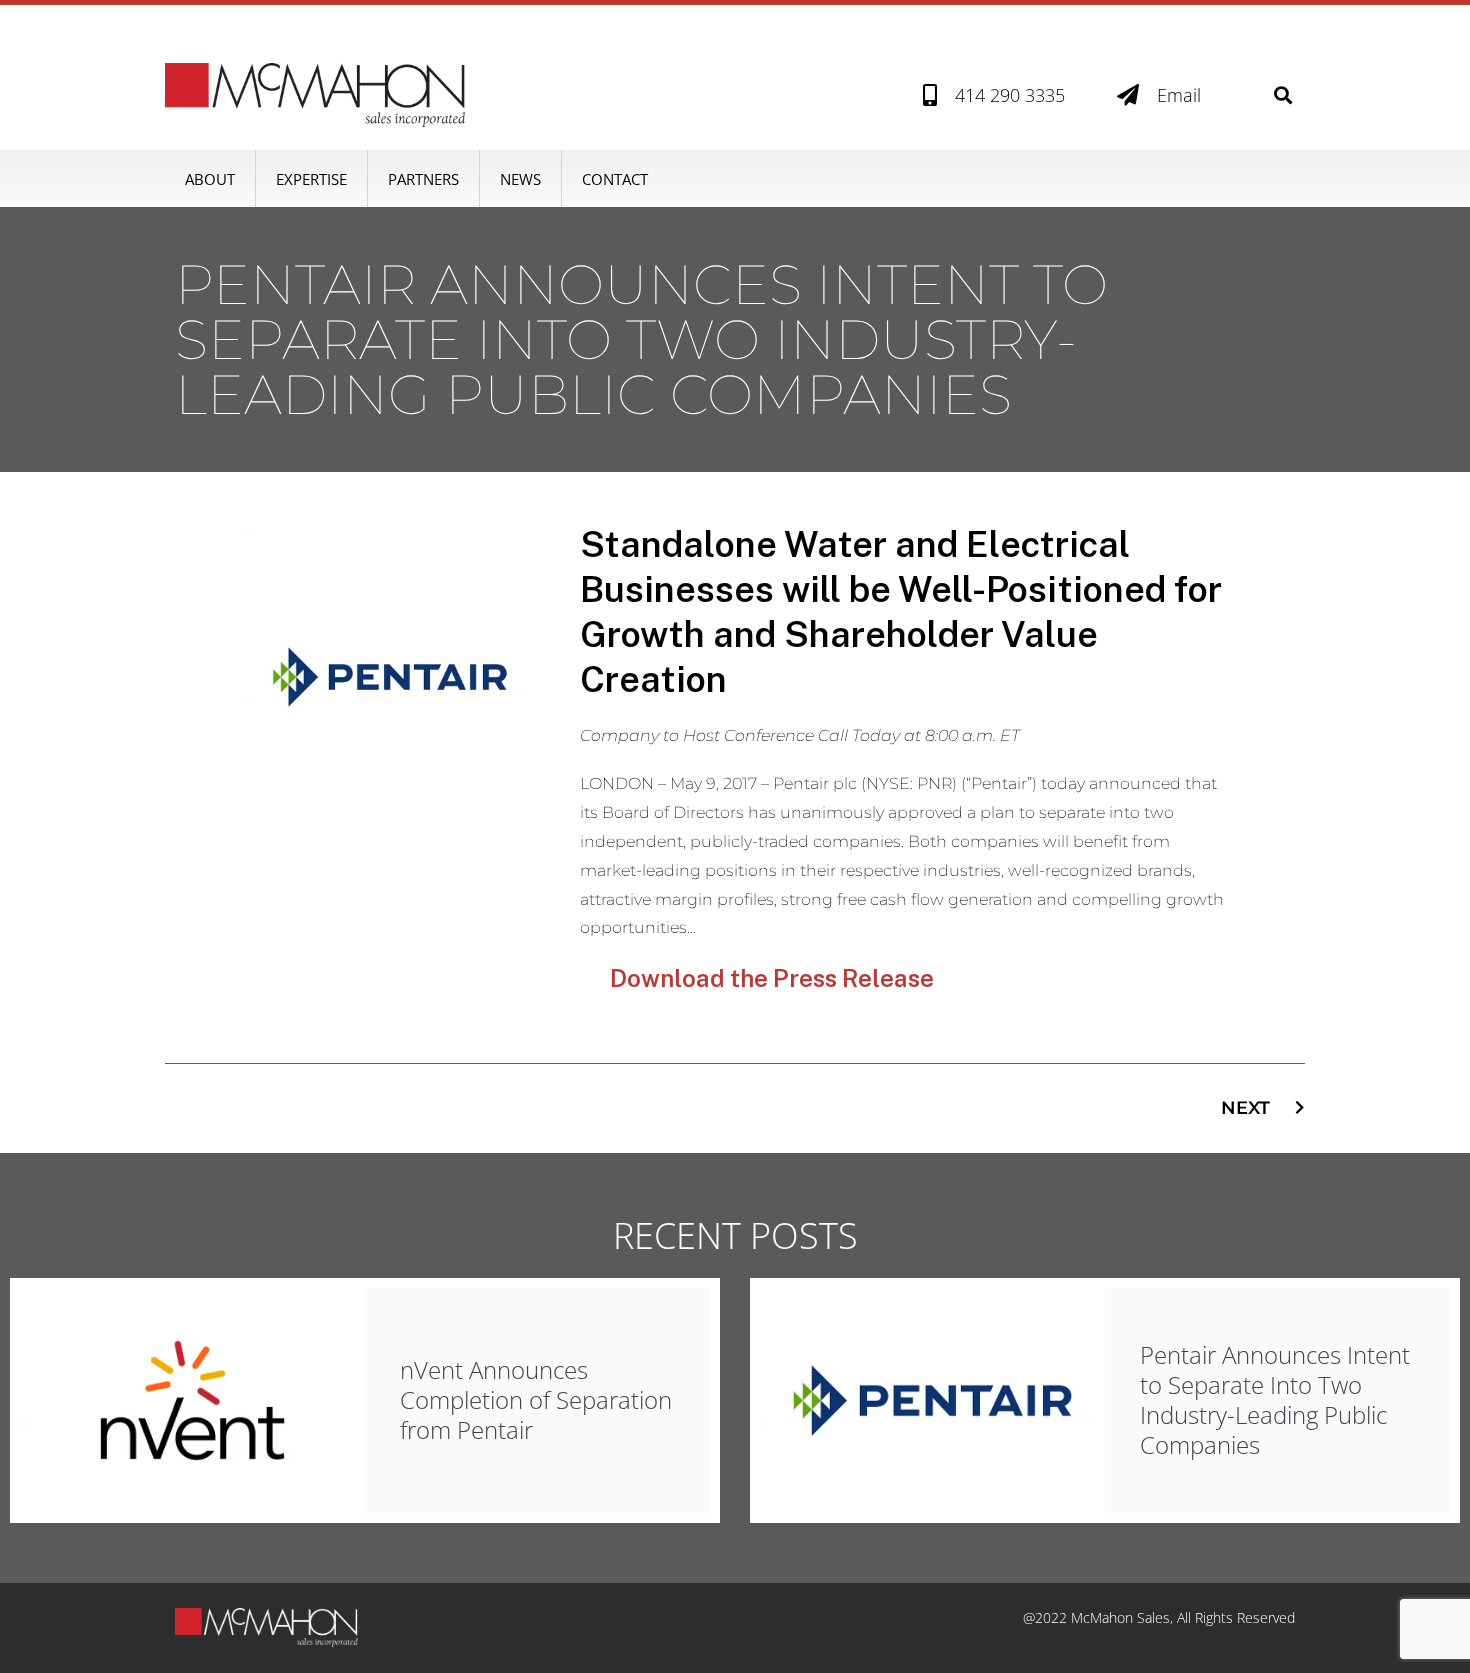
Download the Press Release (772, 978)
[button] (1283, 95)
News (520, 179)
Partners (423, 179)
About (210, 179)
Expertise (311, 179)
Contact (615, 179)
